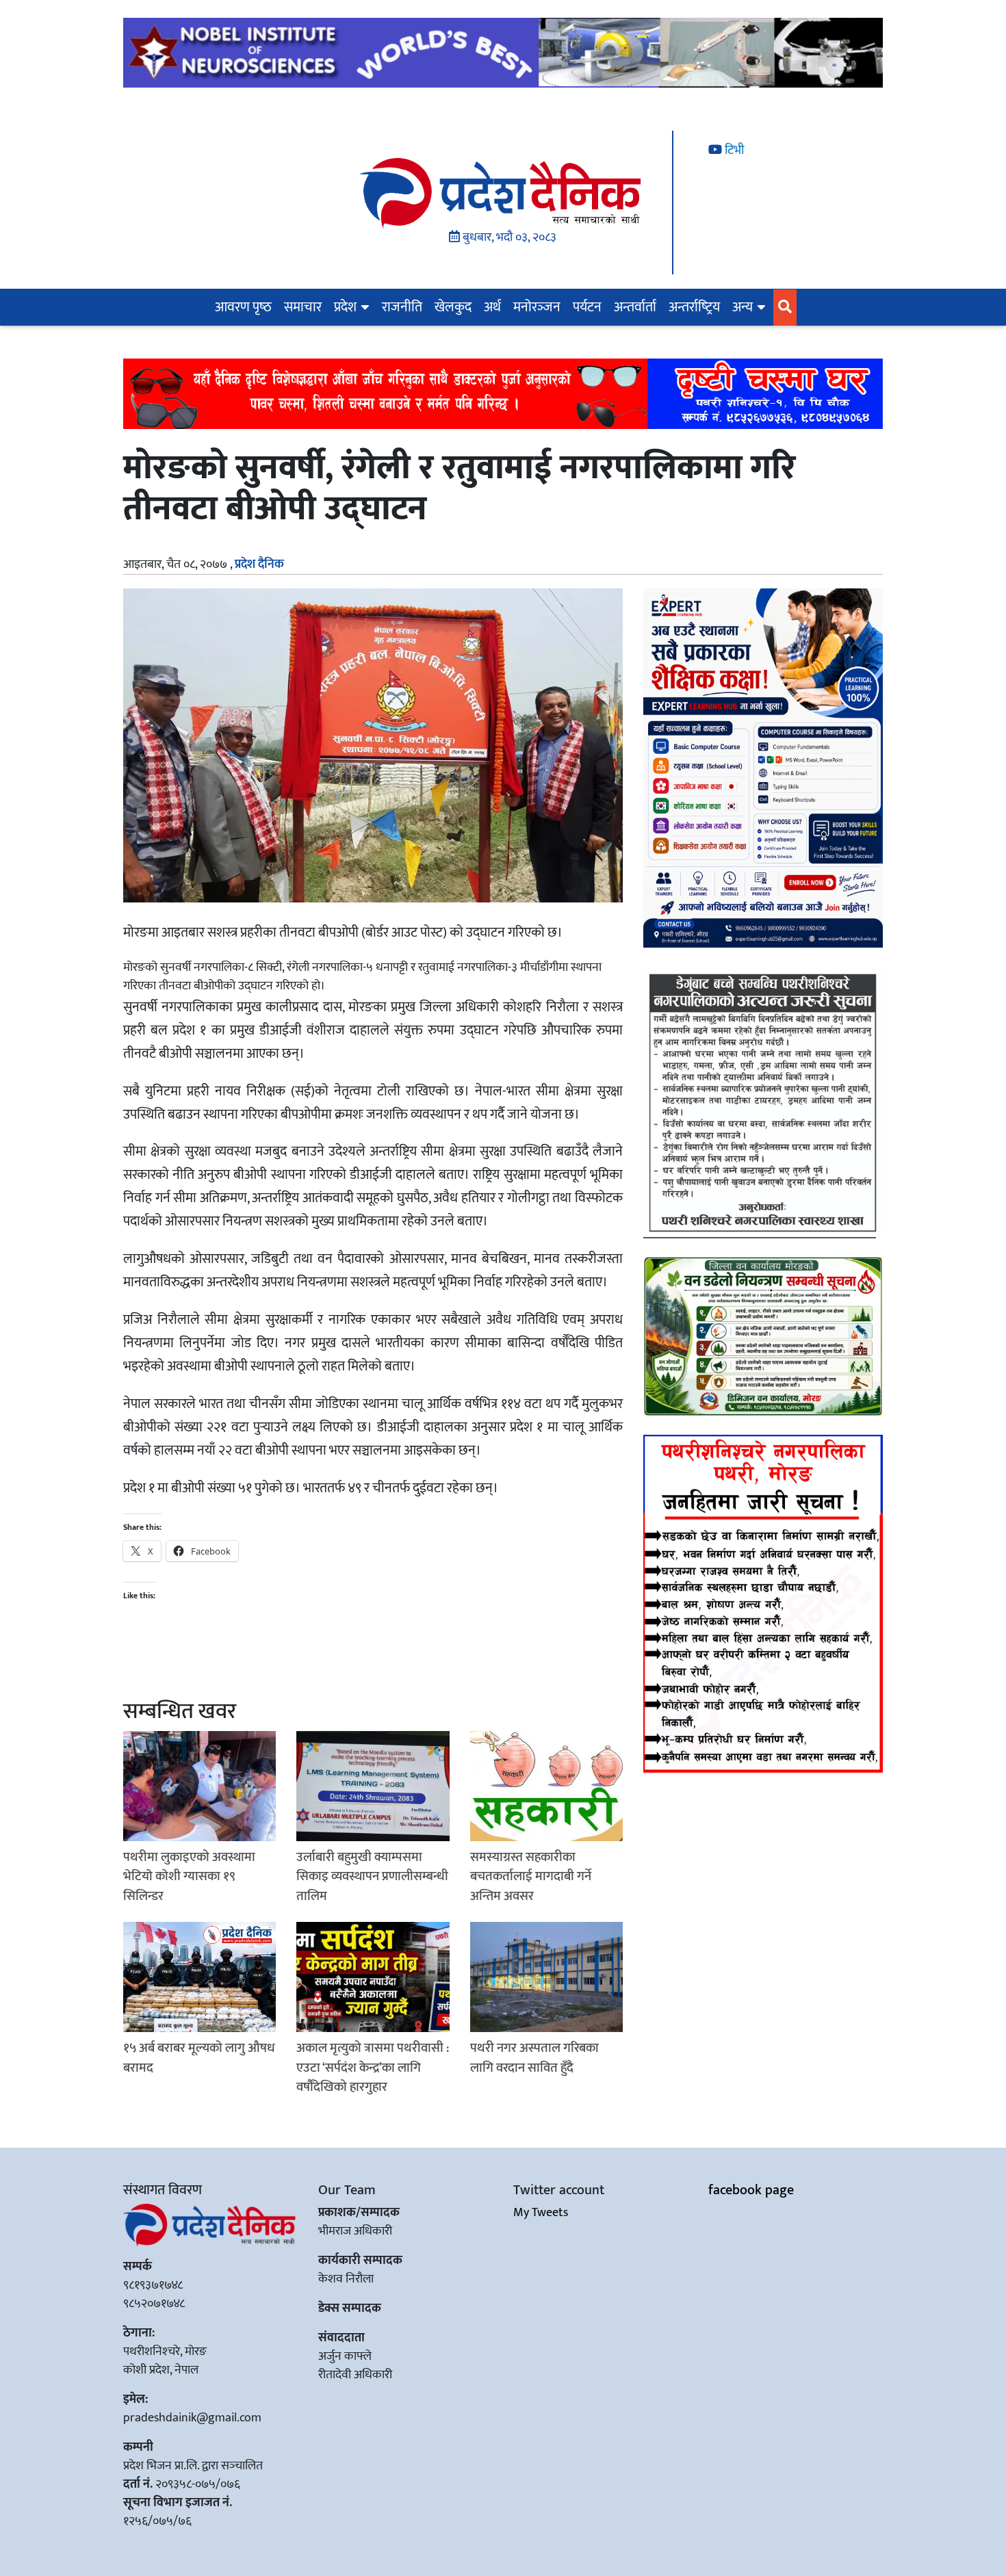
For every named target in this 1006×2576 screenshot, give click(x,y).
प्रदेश (345, 307)
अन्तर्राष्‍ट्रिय (694, 307)
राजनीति (402, 307)
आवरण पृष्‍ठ (243, 307)
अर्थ (492, 307)
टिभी (733, 151)
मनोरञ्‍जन (537, 307)
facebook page (751, 2190)
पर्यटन (587, 307)
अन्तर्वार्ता (635, 307)
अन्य (743, 307)
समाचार (303, 307)
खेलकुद (453, 307)
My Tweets (541, 2213)
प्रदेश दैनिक (259, 564)
